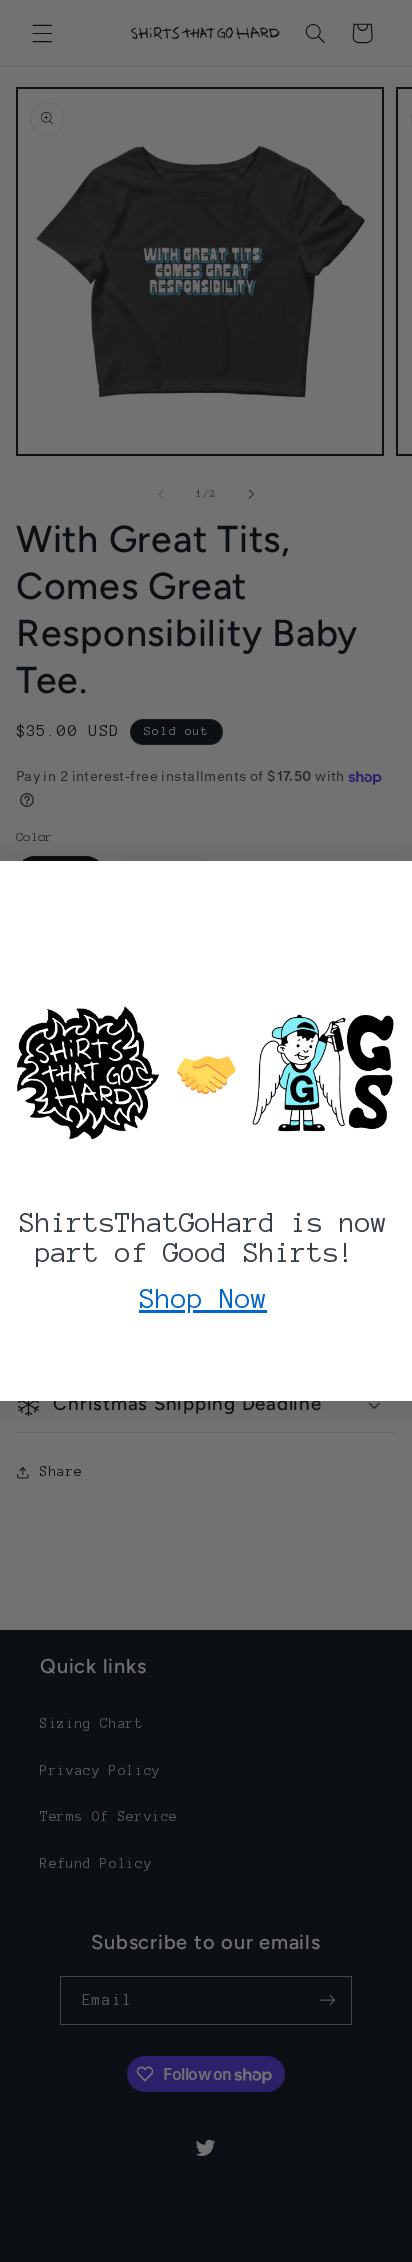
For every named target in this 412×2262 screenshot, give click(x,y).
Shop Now (203, 1298)
